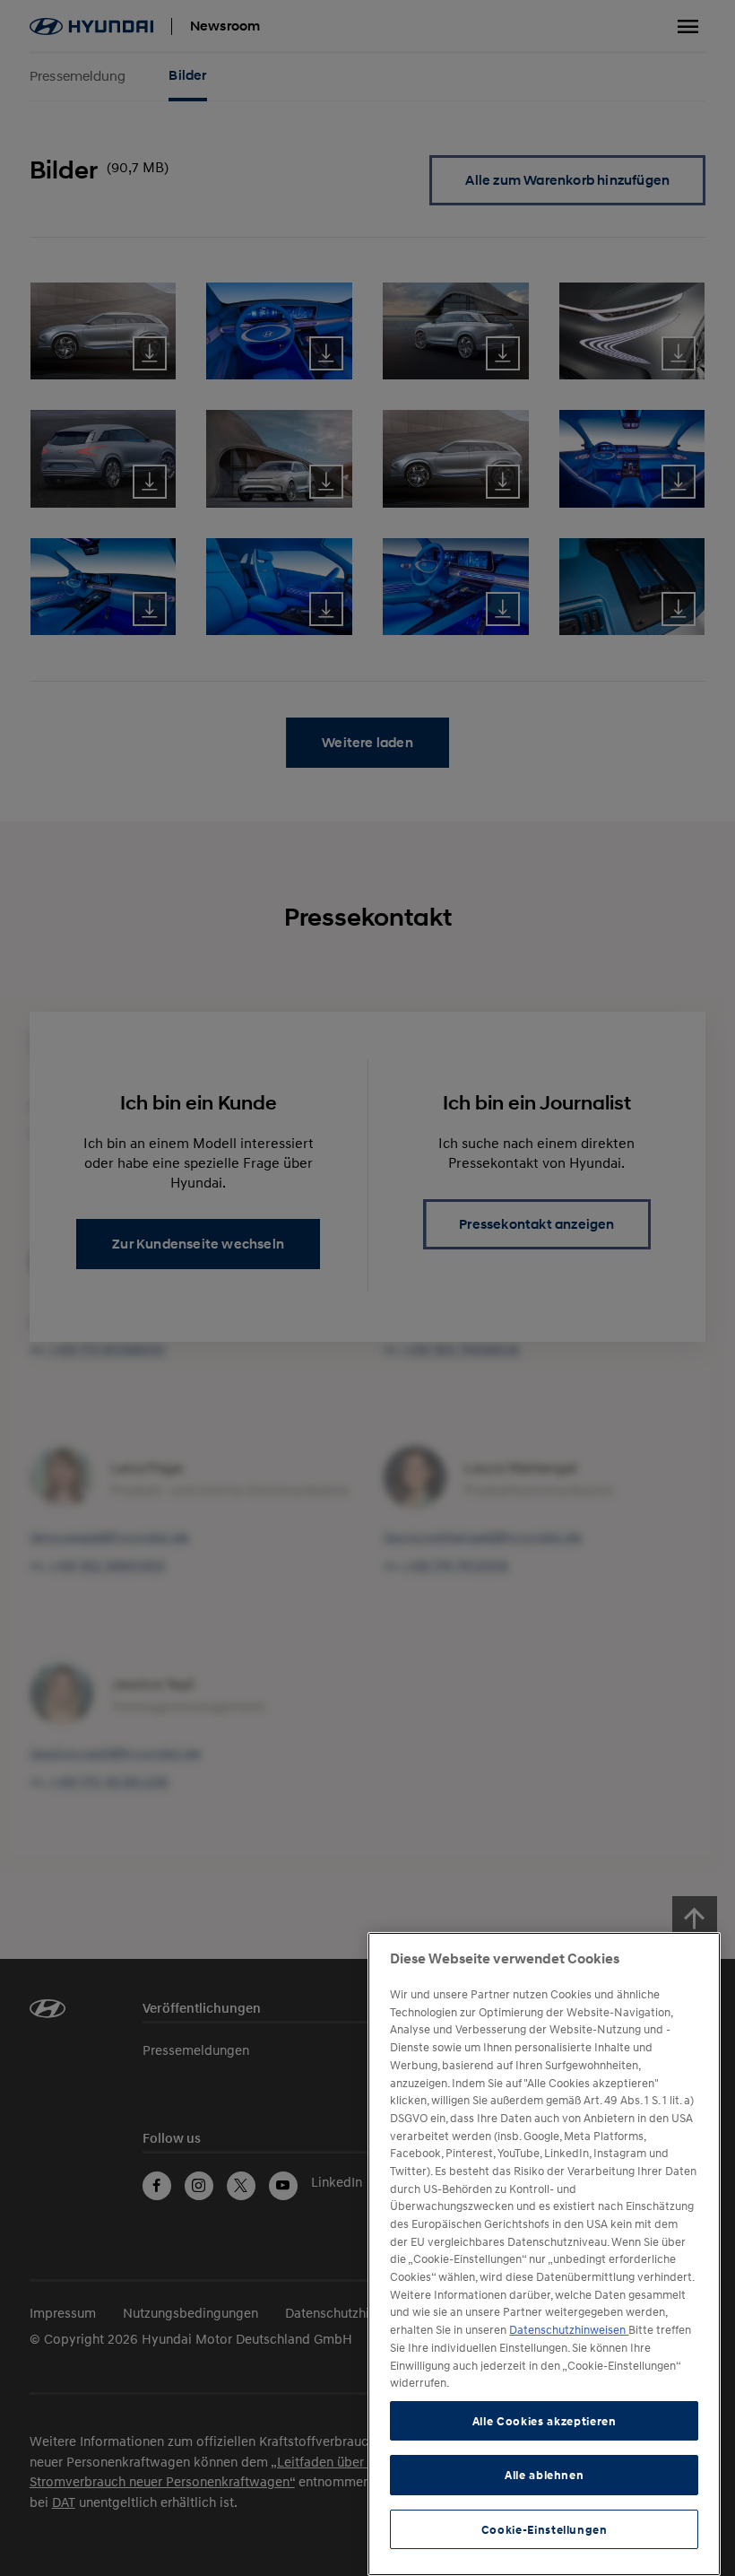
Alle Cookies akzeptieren (545, 2421)
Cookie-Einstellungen (545, 2529)
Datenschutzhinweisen (569, 2329)
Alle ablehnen (545, 2475)
